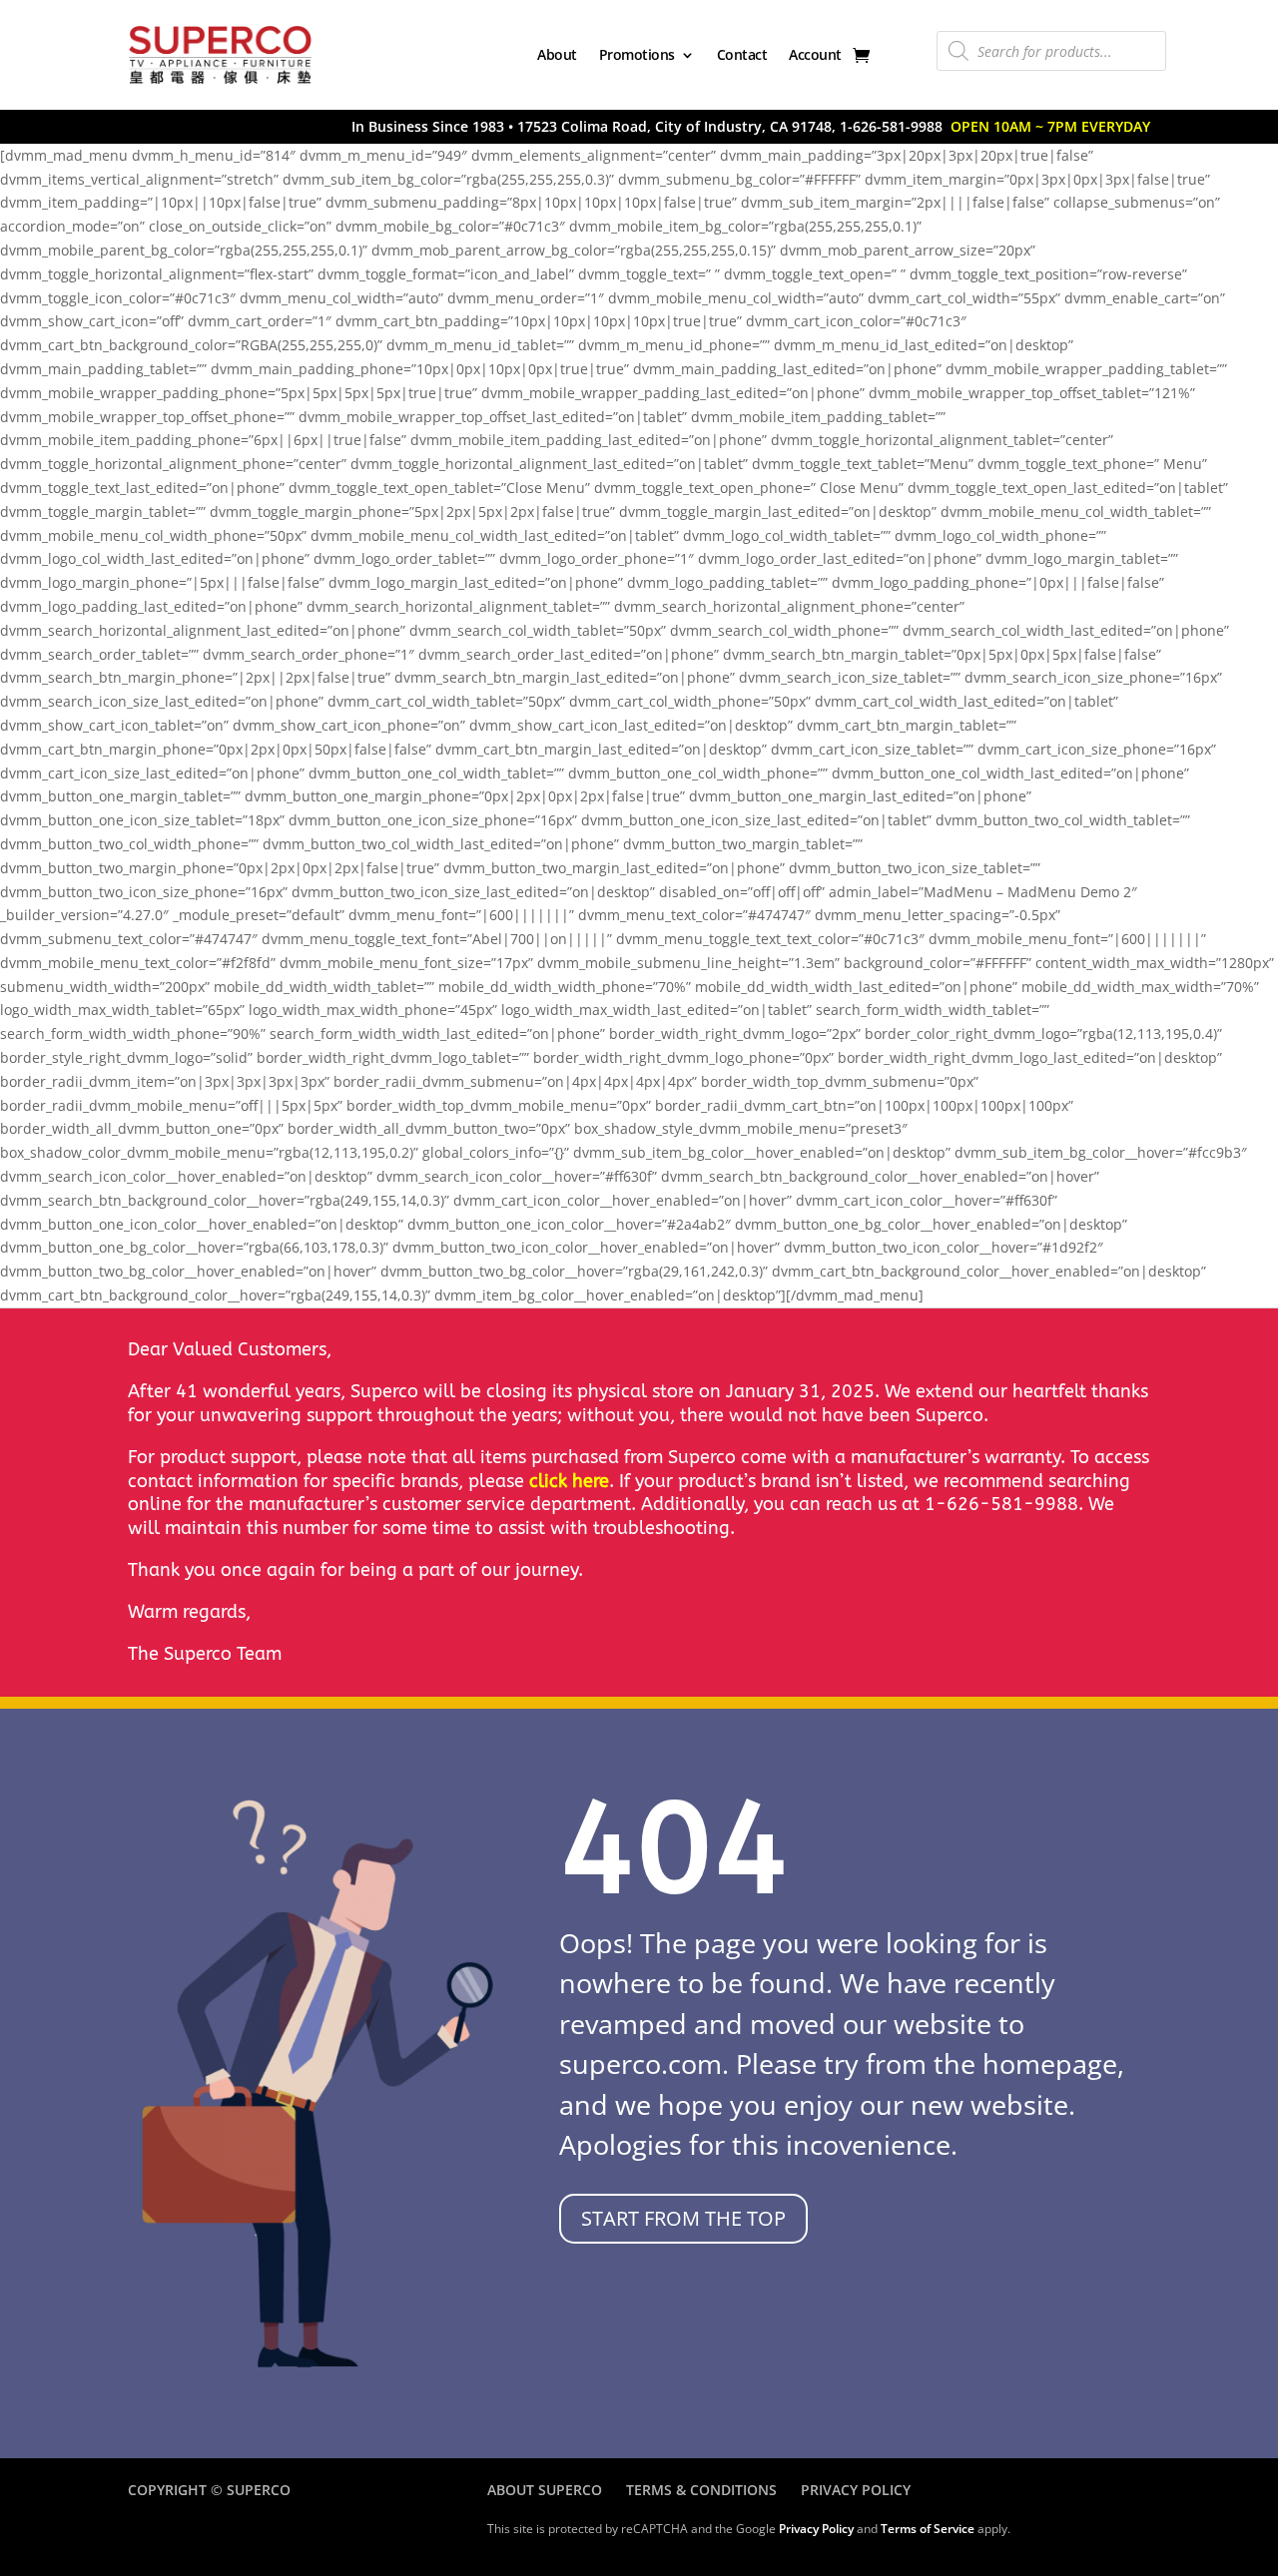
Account (815, 54)
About (557, 54)
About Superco (545, 2490)
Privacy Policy (856, 2490)
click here (569, 1481)
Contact (742, 54)
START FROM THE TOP (683, 2218)
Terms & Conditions (701, 2490)
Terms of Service (928, 2529)
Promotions (637, 54)
